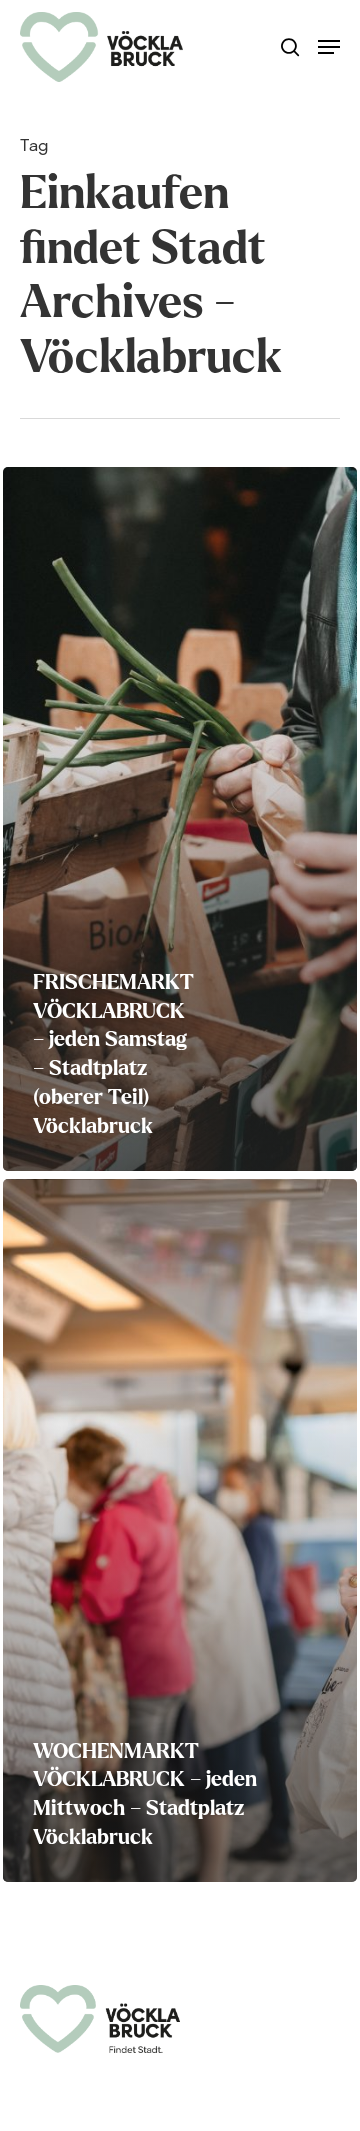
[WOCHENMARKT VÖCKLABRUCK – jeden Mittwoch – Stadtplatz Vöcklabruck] (180, 1530)
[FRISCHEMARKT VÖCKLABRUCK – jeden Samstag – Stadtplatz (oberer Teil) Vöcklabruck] (180, 818)
